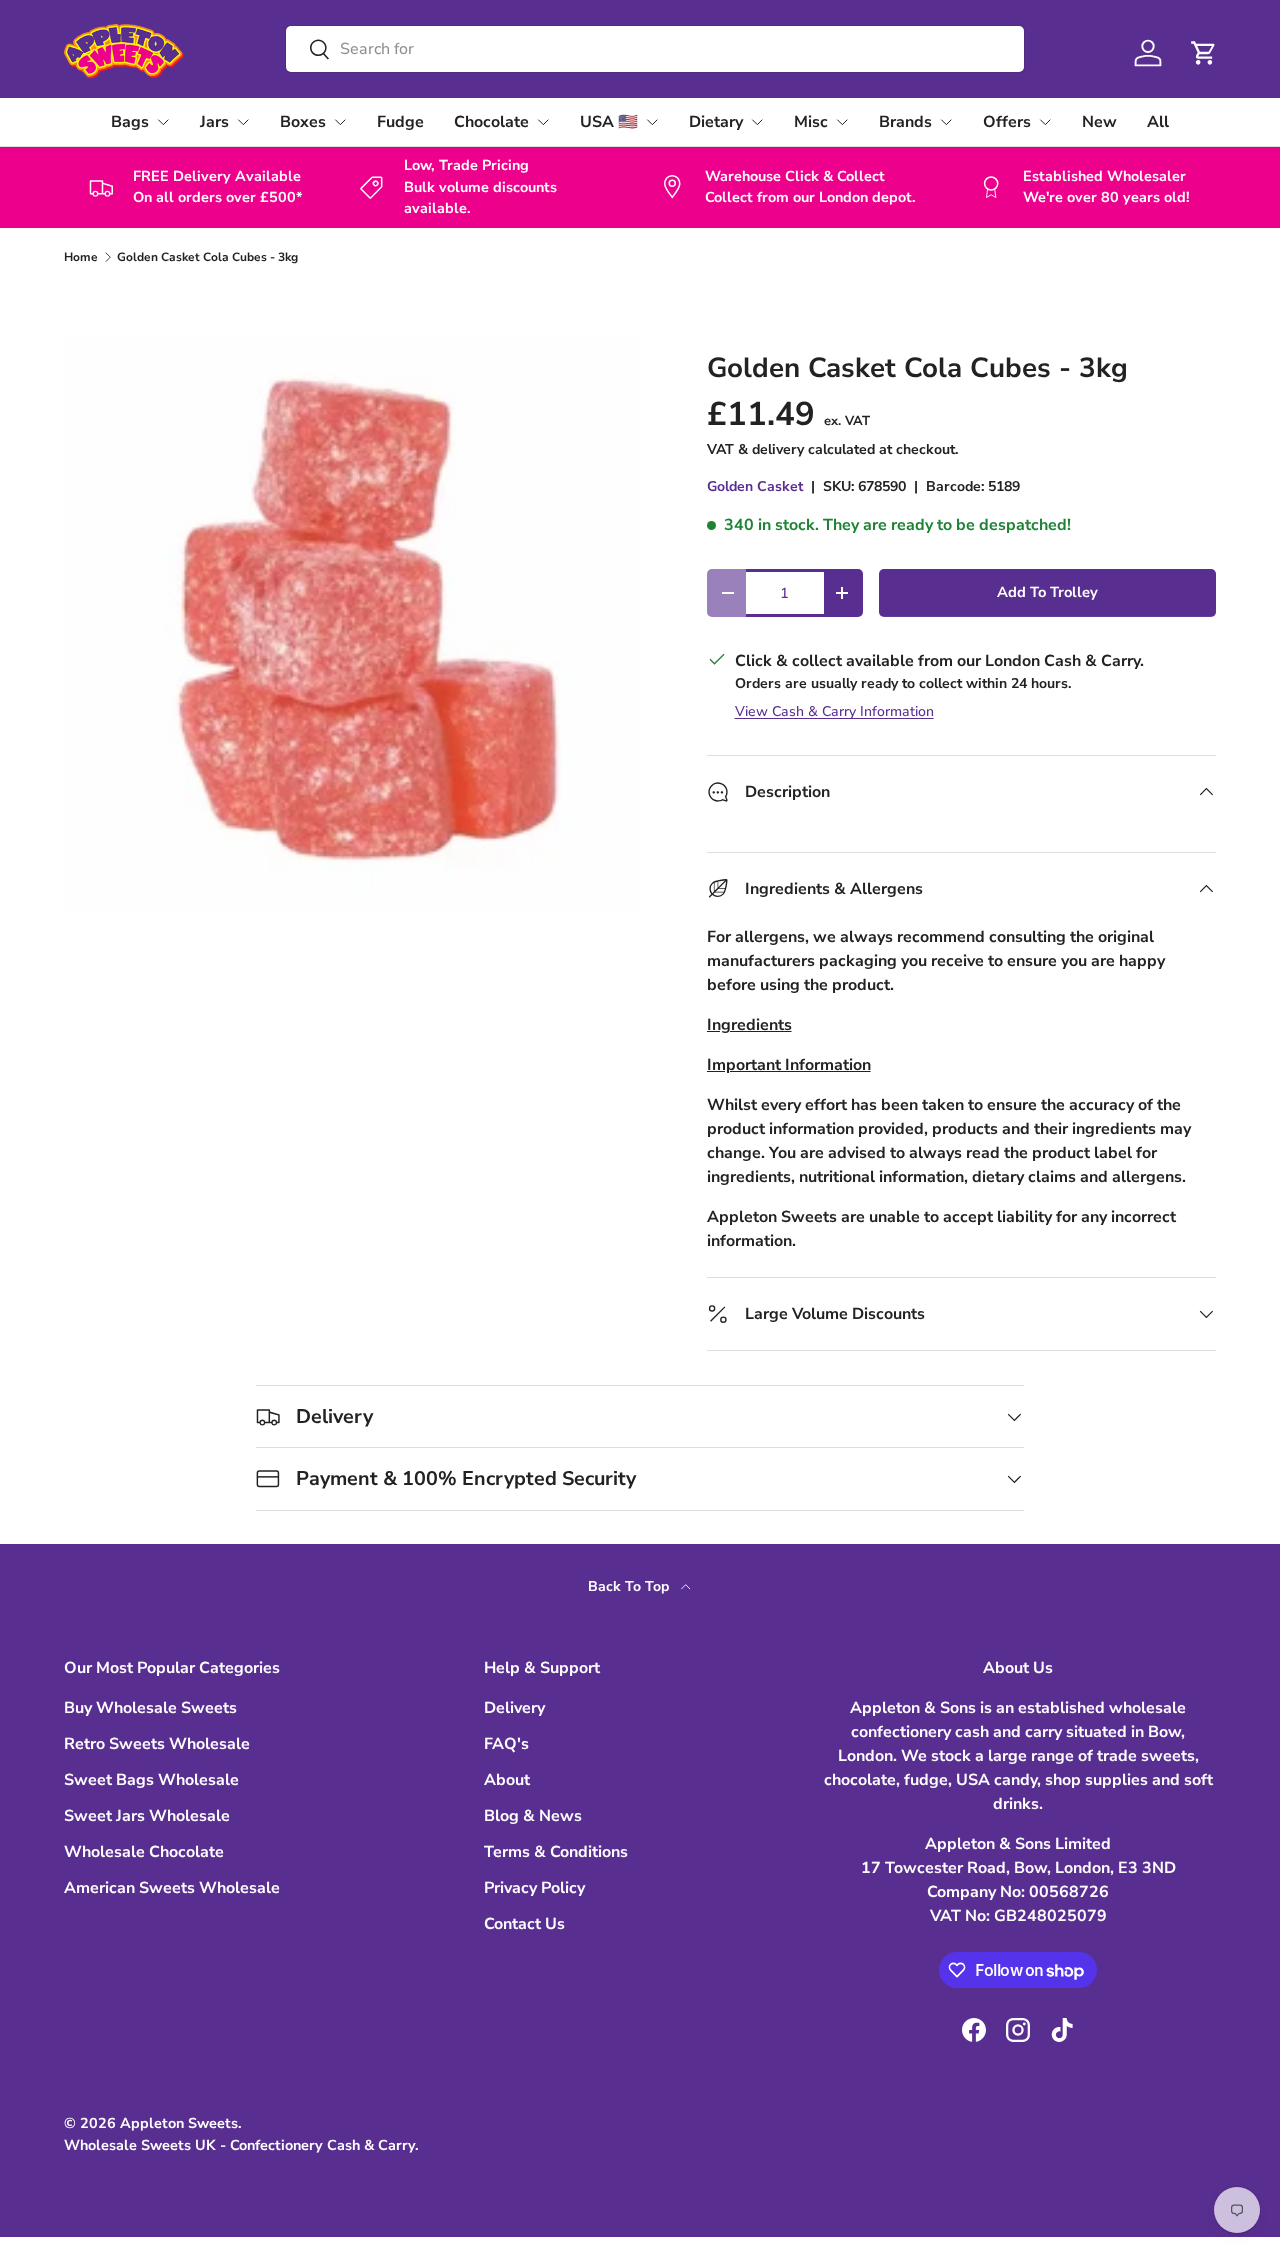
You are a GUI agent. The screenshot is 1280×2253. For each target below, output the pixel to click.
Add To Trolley (1047, 592)
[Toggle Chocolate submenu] (543, 122)
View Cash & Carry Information (834, 711)
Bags (130, 122)
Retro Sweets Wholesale (157, 1744)
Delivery (514, 1708)
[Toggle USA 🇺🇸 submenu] (652, 122)
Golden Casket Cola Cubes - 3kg (207, 257)
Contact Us (524, 1924)
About (507, 1780)
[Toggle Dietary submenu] (757, 122)
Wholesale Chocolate (144, 1852)
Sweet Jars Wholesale (147, 1816)
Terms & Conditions (556, 1852)
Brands (905, 122)
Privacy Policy (534, 1888)
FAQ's (506, 1744)
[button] (1204, 53)
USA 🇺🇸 (609, 122)
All (1158, 122)
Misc (811, 122)
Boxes (303, 122)
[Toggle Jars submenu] (243, 122)
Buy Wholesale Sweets (150, 1708)
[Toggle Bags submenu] (163, 122)
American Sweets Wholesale (172, 1888)
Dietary (716, 122)
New (1099, 122)
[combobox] (654, 49)
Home (81, 257)
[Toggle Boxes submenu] (340, 122)
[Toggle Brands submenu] (946, 122)
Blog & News (533, 1816)
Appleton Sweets (179, 2123)
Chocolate (491, 122)
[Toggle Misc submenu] (842, 122)
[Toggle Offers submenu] (1045, 122)
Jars (214, 122)
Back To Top (630, 1586)
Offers (1007, 122)
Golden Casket (755, 486)
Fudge (400, 122)
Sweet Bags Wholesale (151, 1780)
